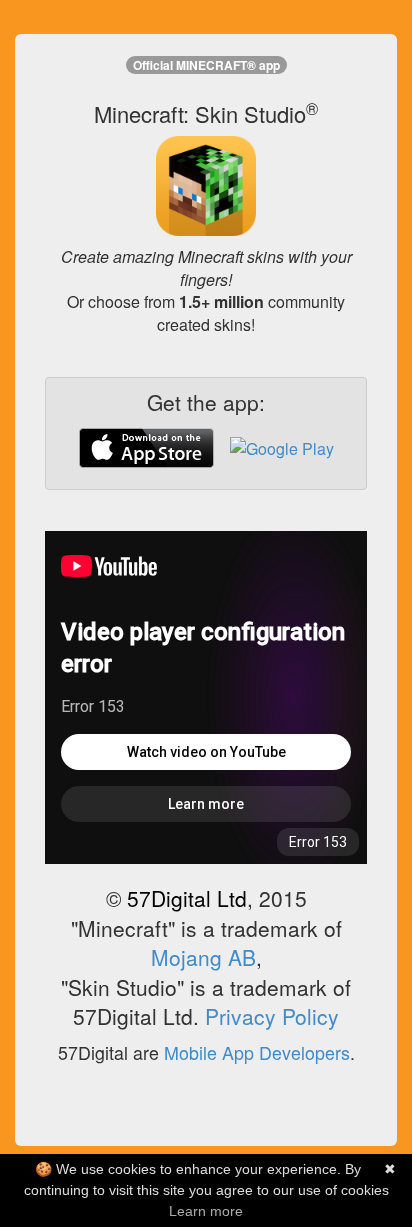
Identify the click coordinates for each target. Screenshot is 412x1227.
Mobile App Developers (257, 1052)
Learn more (206, 1211)
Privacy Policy (272, 1016)
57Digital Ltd (187, 898)
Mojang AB (203, 957)
